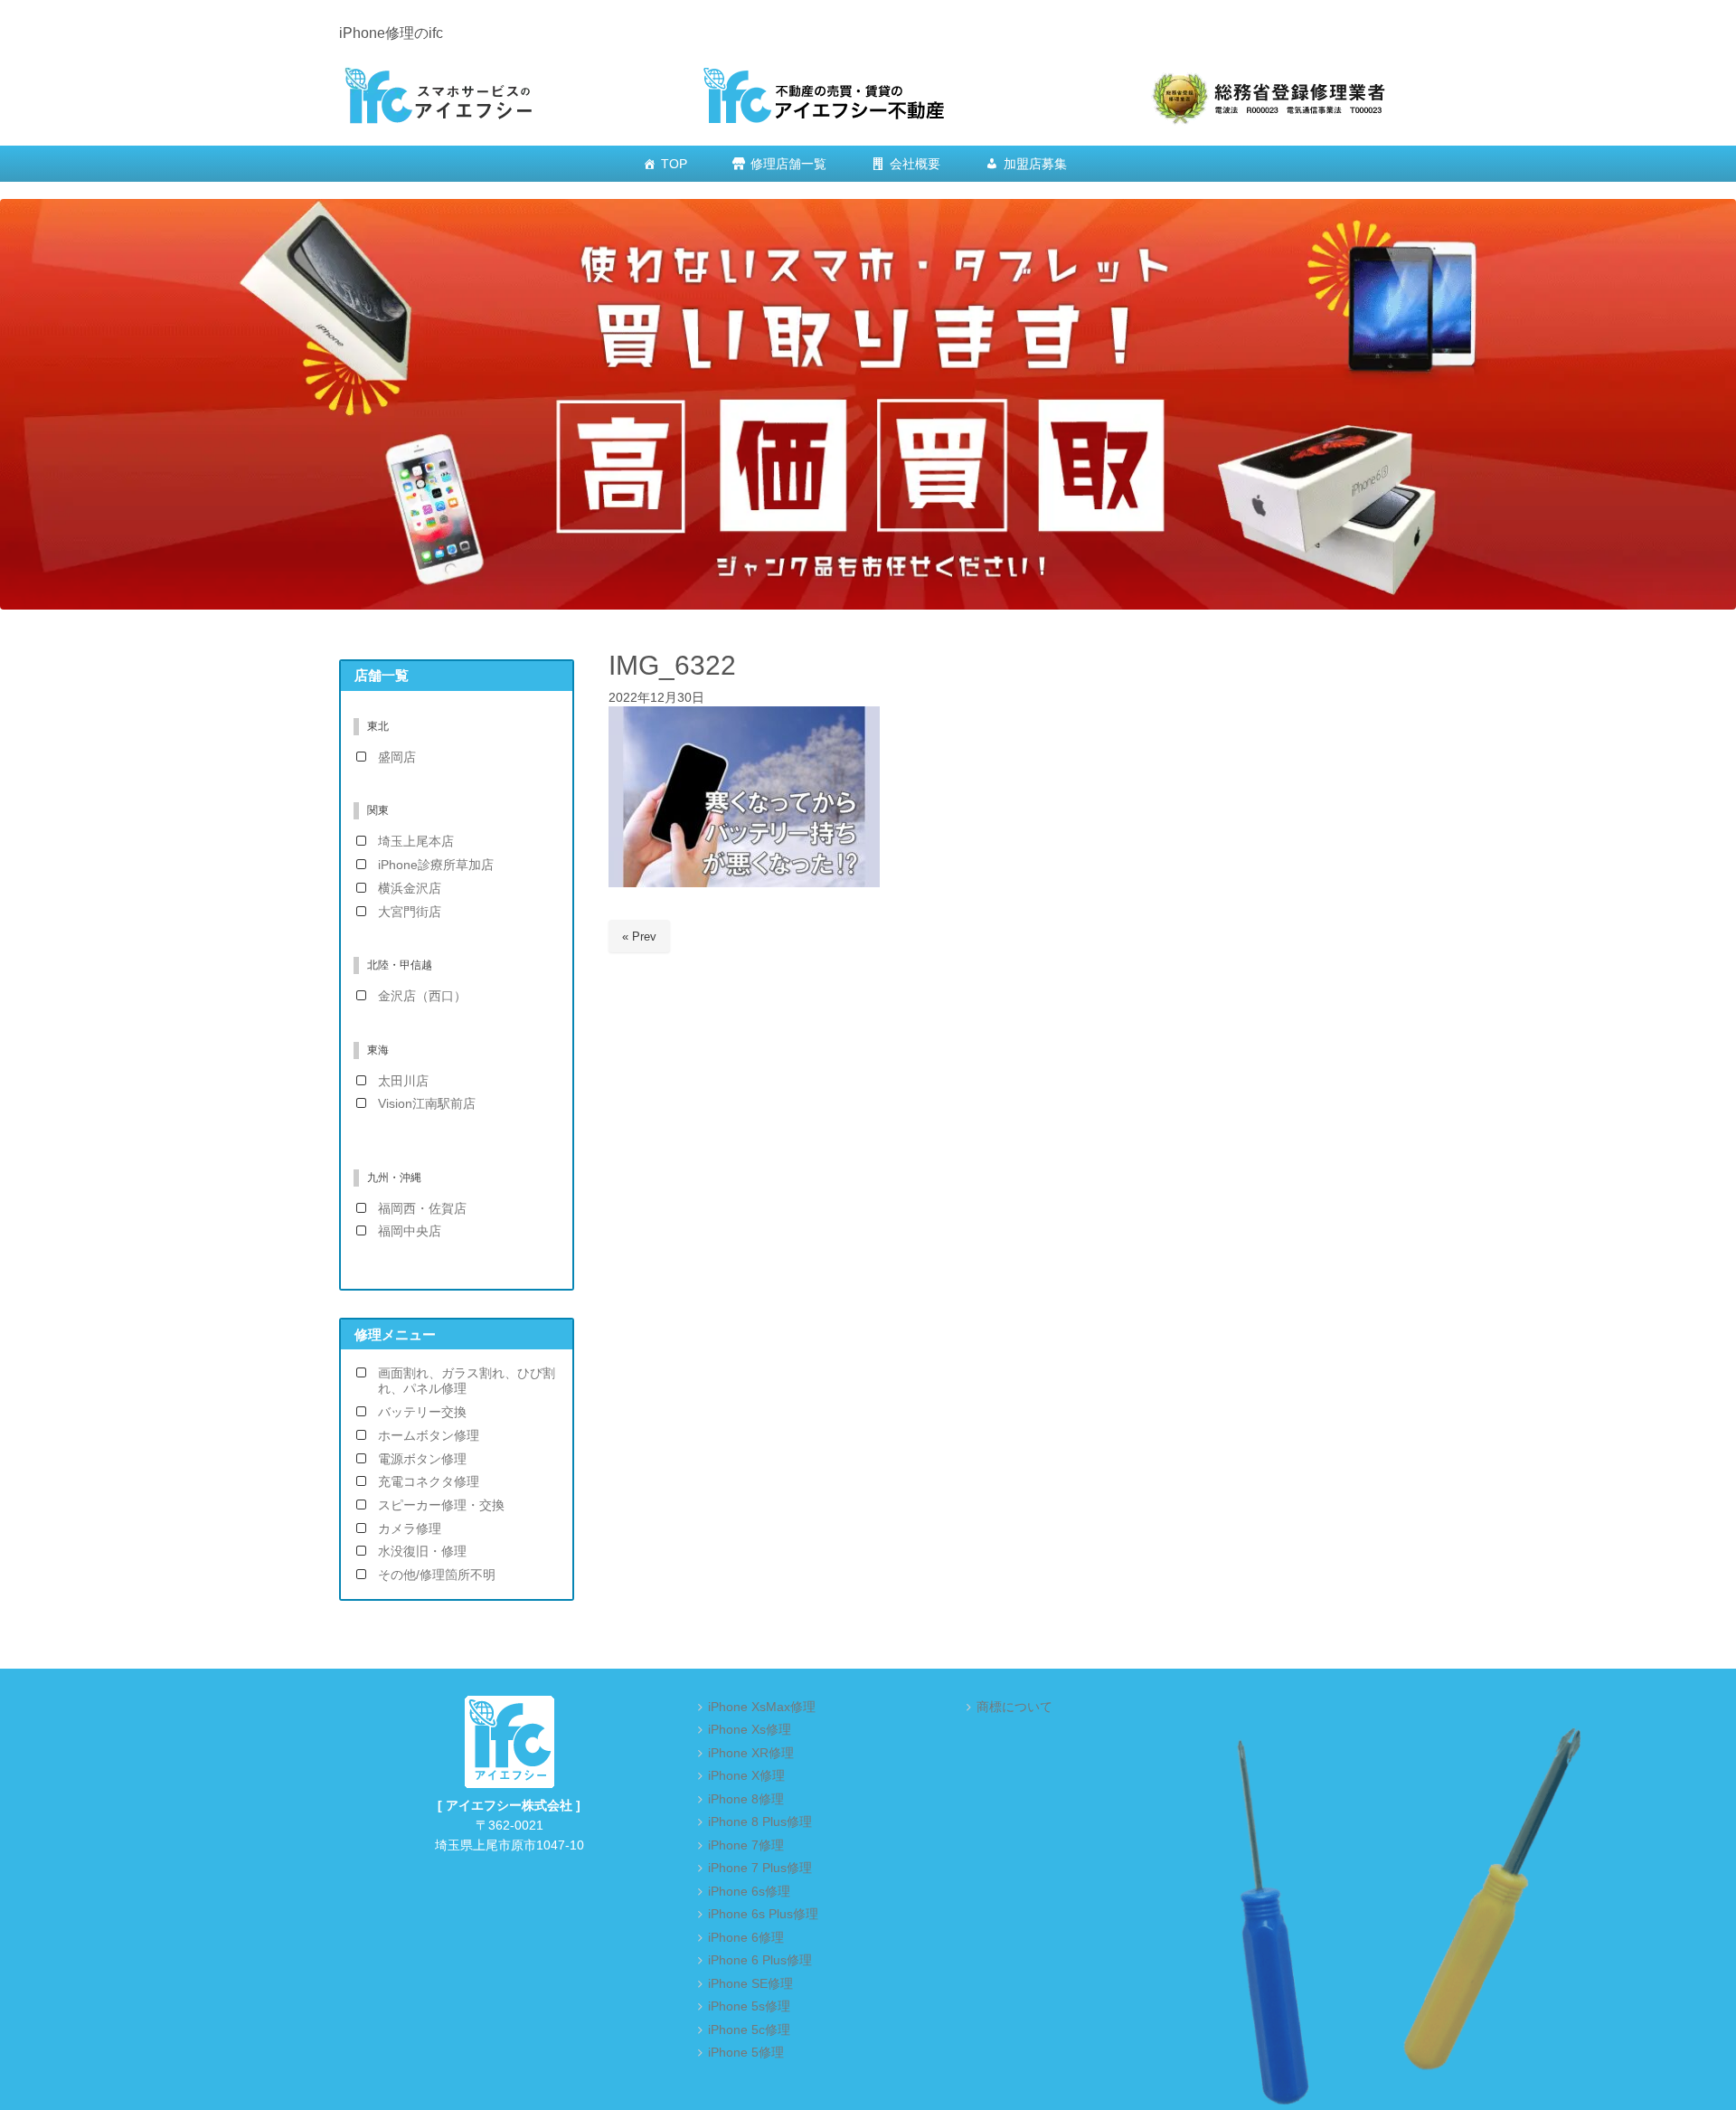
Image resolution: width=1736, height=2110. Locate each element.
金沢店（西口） (422, 996)
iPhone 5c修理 (749, 2030)
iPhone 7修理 (746, 1845)
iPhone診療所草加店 (436, 865)
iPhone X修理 (746, 1776)
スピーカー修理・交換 (441, 1505)
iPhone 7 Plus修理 (760, 1868)
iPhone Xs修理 (750, 1730)
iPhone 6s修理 (749, 1892)
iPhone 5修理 (746, 2053)
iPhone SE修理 (750, 1984)
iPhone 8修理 (746, 1799)
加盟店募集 (1035, 164)
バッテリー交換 (422, 1412)
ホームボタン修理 (429, 1436)
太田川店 (403, 1081)
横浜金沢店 (410, 889)
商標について (1014, 1707)
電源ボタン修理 (422, 1459)
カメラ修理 (410, 1529)
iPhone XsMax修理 (762, 1707)
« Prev (639, 937)
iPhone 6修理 (746, 1938)
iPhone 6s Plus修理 (763, 1914)
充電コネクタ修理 (429, 1482)
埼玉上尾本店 (416, 842)
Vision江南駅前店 (427, 1104)
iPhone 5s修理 (749, 2006)
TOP (674, 164)
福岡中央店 (410, 1231)
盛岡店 (397, 757)
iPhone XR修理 (751, 1753)
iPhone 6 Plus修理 (760, 1960)
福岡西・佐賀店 (422, 1209)
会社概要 (915, 164)
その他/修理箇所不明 (437, 1575)
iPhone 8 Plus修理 (760, 1822)
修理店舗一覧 (788, 164)
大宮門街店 (410, 912)
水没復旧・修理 (422, 1552)
